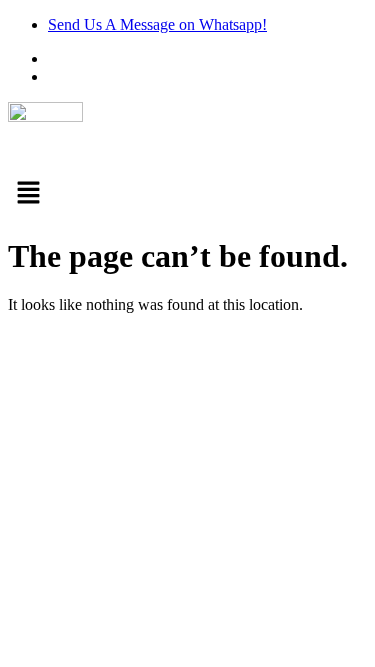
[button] (187, 194)
